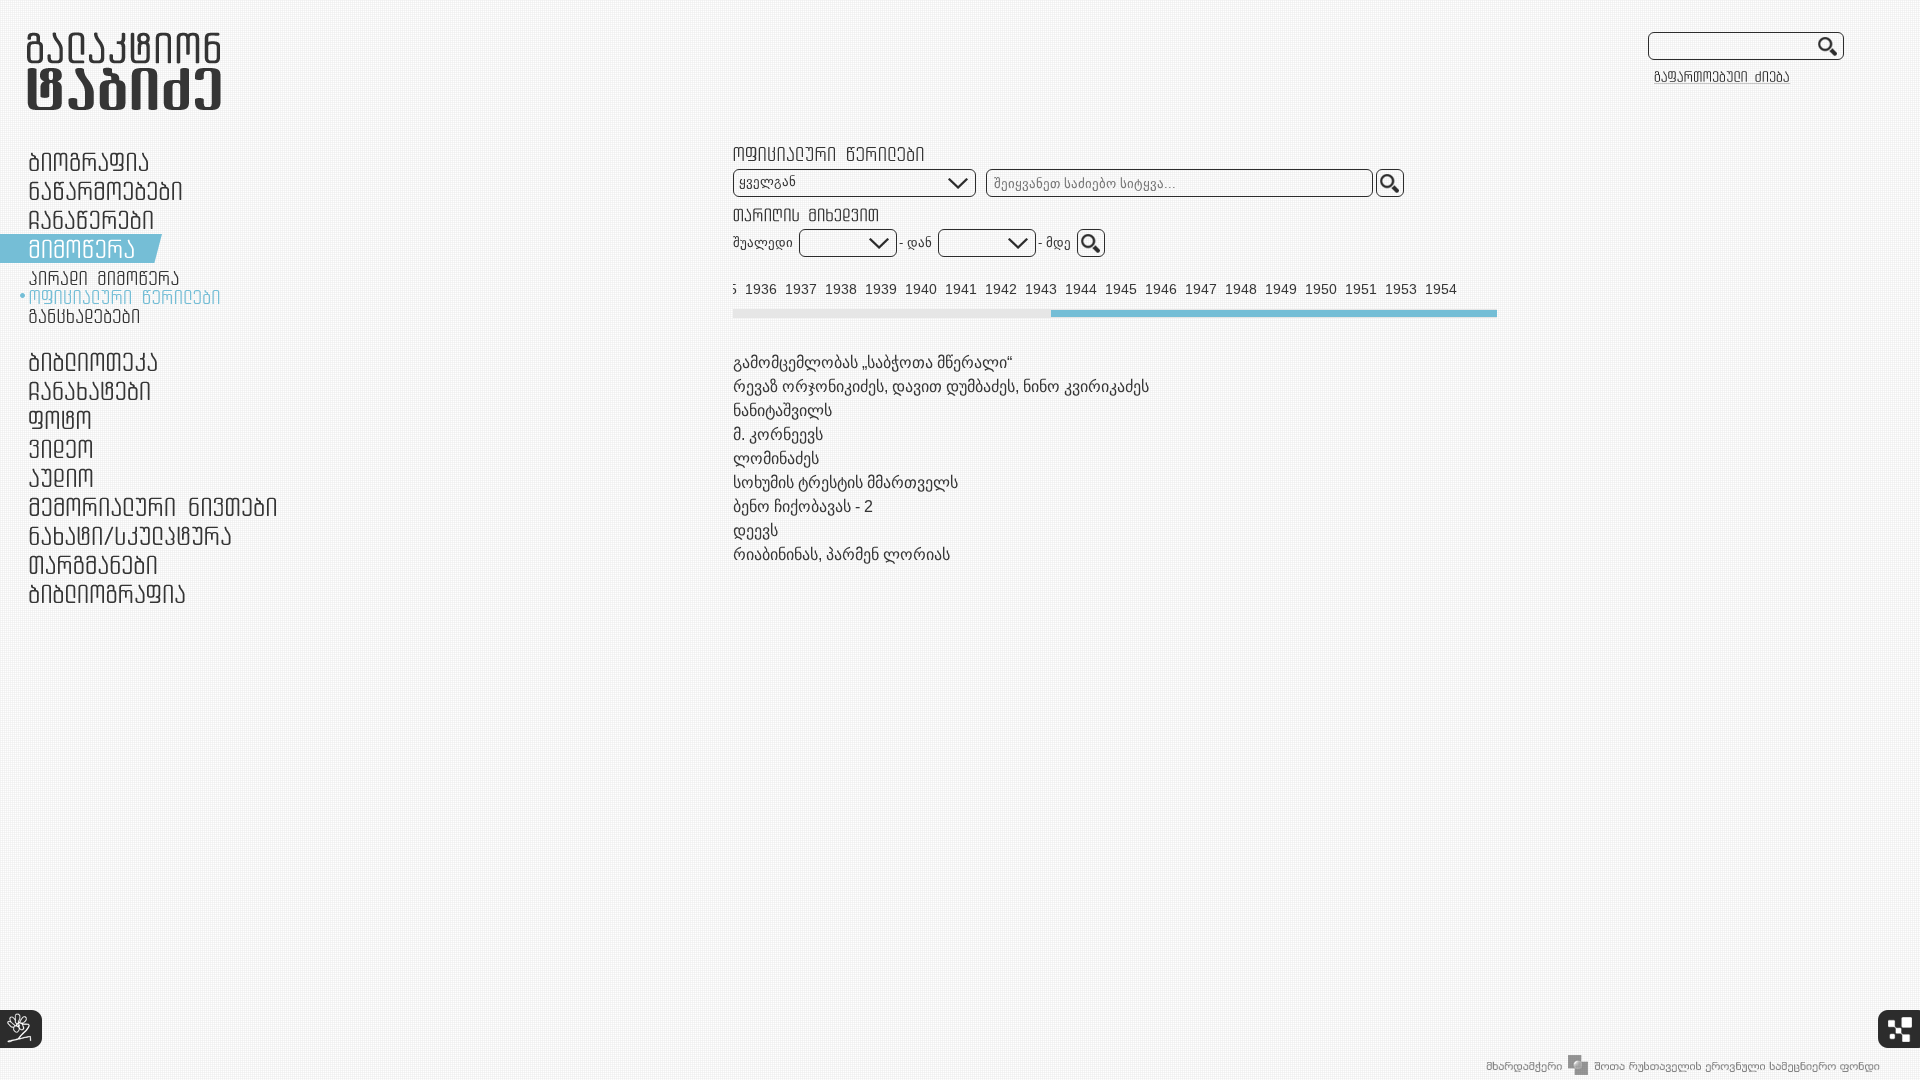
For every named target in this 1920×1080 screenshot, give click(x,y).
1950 (1321, 289)
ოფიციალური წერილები (124, 297)
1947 (1201, 289)
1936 (761, 289)
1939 (881, 289)
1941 (961, 289)
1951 (1361, 289)
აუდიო (61, 477)
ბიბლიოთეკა (93, 361)
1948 (1241, 289)
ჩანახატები (89, 390)
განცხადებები (84, 316)
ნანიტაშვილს (782, 410)
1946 (1161, 289)
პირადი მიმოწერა (104, 278)
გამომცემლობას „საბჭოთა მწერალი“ (872, 362)
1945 (1121, 289)
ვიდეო (60, 448)
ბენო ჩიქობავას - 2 (803, 506)
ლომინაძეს (776, 458)
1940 (921, 289)
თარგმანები (93, 564)
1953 (1401, 289)
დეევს (755, 530)
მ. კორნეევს (778, 434)
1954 (1441, 289)
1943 (1041, 289)
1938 (841, 289)
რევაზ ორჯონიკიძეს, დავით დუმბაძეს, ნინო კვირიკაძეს (941, 386)
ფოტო (60, 419)
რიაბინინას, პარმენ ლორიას (841, 554)
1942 (1001, 289)
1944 (1081, 289)
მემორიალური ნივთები (152, 506)
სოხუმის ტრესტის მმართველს (845, 482)
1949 (1281, 289)
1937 (801, 289)
